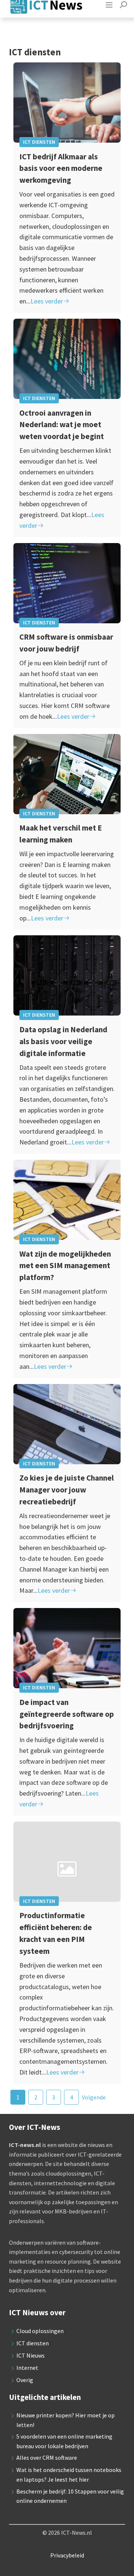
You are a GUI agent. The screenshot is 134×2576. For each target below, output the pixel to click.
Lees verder (47, 301)
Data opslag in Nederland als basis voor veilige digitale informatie (63, 1041)
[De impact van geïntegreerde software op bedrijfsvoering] (67, 1648)
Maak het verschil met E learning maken (61, 834)
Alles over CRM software (47, 2458)
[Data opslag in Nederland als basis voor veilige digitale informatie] (67, 975)
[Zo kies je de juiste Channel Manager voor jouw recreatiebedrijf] (67, 1424)
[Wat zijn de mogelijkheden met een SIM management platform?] (67, 1200)
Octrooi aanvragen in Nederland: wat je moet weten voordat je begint (62, 425)
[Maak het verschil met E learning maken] (67, 774)
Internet (27, 2368)
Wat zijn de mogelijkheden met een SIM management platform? (65, 1266)
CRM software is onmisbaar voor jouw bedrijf (66, 643)
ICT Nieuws (31, 2355)
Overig (25, 2380)
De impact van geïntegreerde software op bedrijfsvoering (67, 1714)
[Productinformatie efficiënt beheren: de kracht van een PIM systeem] (67, 1862)
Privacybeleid (67, 2555)
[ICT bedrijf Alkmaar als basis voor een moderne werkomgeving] (67, 103)
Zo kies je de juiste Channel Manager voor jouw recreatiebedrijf (67, 1490)
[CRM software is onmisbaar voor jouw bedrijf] (67, 583)
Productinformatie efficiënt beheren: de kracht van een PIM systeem (56, 1933)
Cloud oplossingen (40, 2331)
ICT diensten (39, 142)
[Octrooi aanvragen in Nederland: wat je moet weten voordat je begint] (67, 359)
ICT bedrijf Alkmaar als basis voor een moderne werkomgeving (61, 168)
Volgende (94, 2097)
